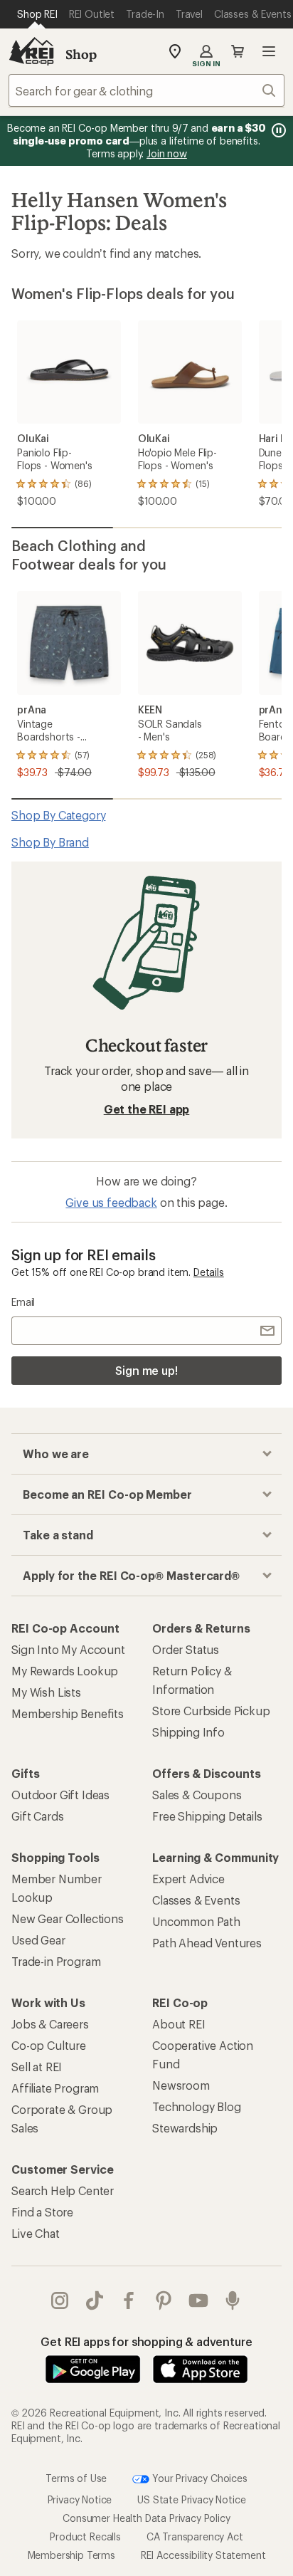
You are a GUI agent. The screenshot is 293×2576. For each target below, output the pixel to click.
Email (23, 1302)
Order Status (186, 1649)
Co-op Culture (49, 2045)
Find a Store (42, 2212)
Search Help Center (63, 2190)
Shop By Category (58, 815)
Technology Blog (197, 2106)
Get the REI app (147, 1109)
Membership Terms (71, 2555)
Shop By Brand (50, 842)
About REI (179, 2024)
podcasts (233, 2300)
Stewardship (185, 2128)
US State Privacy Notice (191, 2499)
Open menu (269, 51)
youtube (199, 2300)
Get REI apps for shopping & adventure (146, 2341)
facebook (129, 2300)
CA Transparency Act (195, 2536)
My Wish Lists (46, 1692)
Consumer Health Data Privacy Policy (146, 2518)
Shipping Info (188, 1732)
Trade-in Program (56, 1961)
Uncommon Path (196, 1921)
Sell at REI (37, 2067)
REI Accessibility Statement (203, 2555)
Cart (238, 51)
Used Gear (38, 1940)
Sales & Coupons (197, 1795)
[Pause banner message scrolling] (277, 130)
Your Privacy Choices (198, 2478)
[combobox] (146, 90)
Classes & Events (196, 1900)
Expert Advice (188, 1879)
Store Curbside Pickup (211, 1711)
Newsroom (181, 2085)
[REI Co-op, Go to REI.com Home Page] (31, 51)
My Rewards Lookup (65, 1671)
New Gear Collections (68, 1918)
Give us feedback (111, 1202)
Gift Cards (37, 1816)
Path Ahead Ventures (207, 1943)
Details (209, 1272)
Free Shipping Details (207, 1816)
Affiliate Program (55, 2088)
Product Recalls (85, 2536)
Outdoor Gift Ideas (60, 1795)
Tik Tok (95, 2300)
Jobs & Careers (50, 2024)
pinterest (164, 2300)
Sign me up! (146, 1370)
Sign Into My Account (68, 1649)
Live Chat (36, 2233)
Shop (81, 54)
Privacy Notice (80, 2499)
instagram (60, 2300)
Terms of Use (76, 2478)
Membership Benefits (68, 1713)
